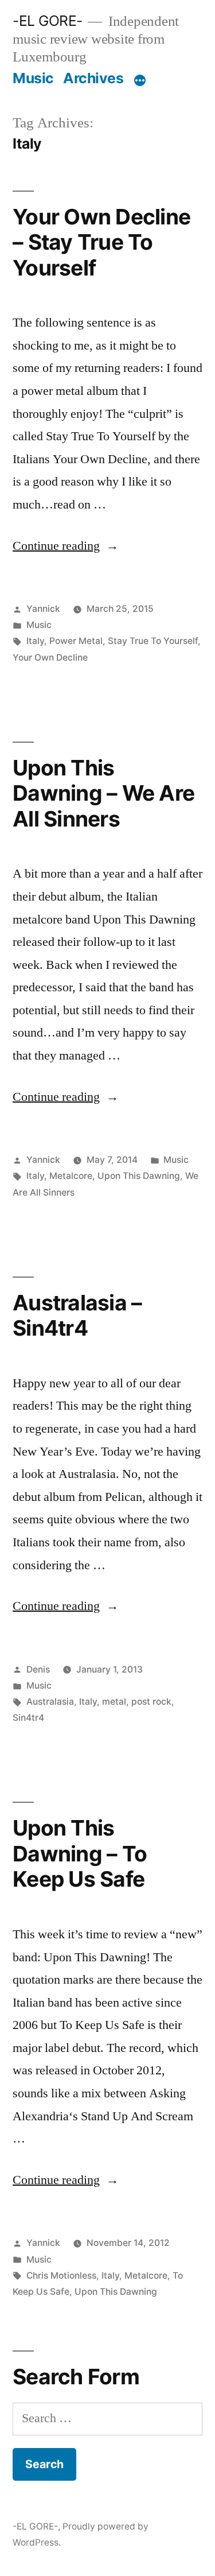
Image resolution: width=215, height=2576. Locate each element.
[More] (140, 80)
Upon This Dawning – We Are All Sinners (103, 793)
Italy (35, 641)
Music (33, 78)
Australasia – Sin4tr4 (77, 1316)
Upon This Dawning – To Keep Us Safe (80, 1853)
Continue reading (66, 546)
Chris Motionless (61, 2276)
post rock (151, 1702)
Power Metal (76, 641)
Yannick (43, 609)
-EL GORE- (48, 21)
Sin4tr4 (28, 1718)
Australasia (50, 1702)
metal (114, 1702)
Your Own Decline (50, 657)
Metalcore (71, 1176)
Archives (93, 78)
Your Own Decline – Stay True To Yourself (101, 242)
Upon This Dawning (139, 1176)
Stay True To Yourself (153, 641)
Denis (38, 1669)
